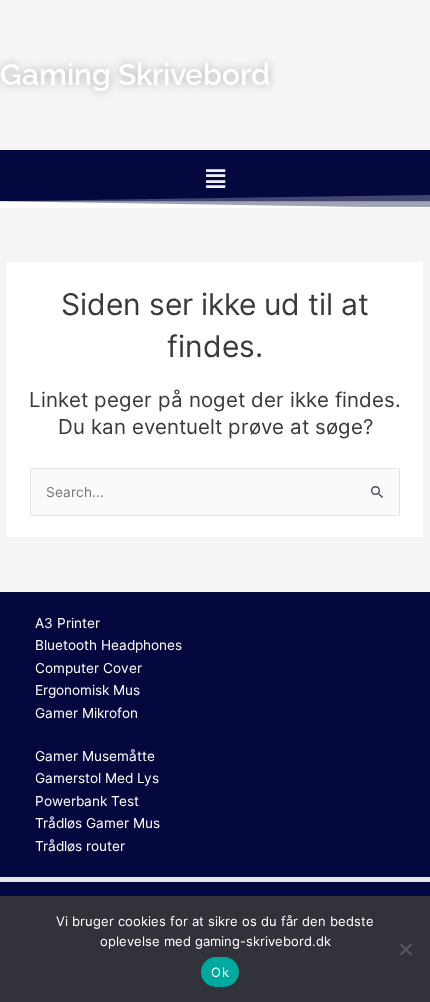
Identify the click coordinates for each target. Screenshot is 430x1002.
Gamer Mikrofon (86, 713)
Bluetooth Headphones (108, 645)
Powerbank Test (87, 801)
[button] (215, 178)
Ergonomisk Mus (87, 690)
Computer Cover (88, 668)
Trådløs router (80, 846)
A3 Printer (67, 623)
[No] (405, 949)
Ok (220, 972)
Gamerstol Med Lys (97, 778)
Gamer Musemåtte (95, 756)
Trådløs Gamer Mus (97, 823)
